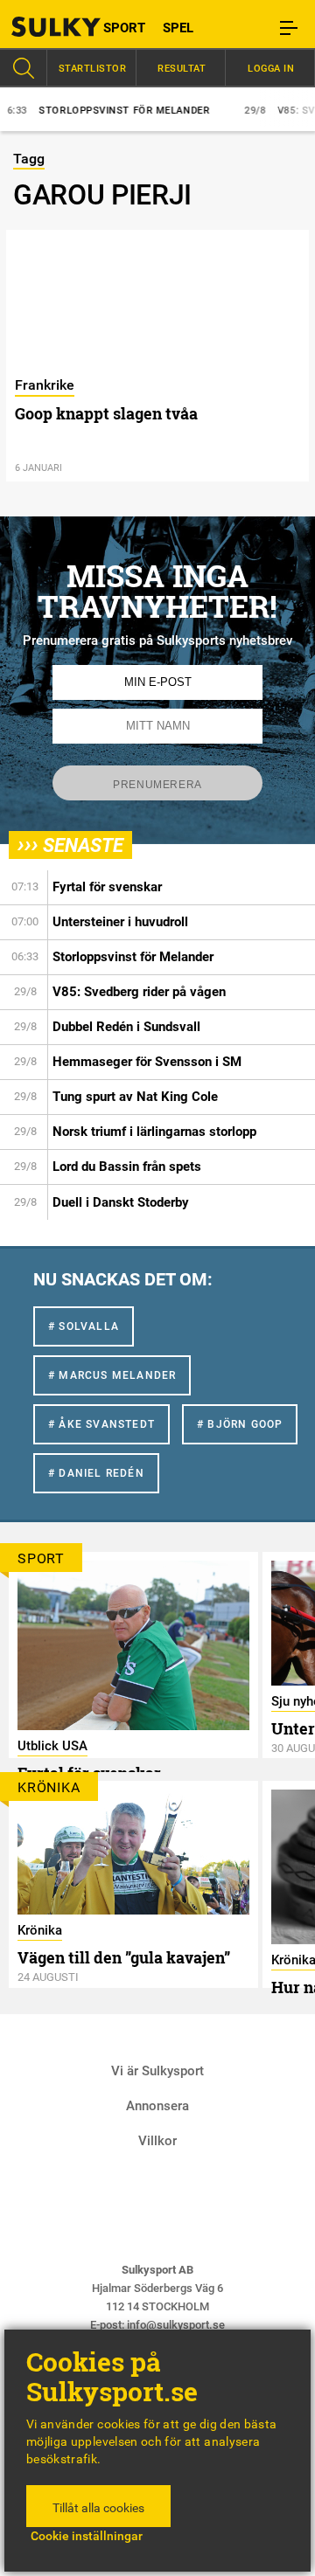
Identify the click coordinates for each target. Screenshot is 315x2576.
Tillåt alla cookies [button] (98, 2508)
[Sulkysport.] (39, 27)
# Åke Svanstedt (101, 1424)
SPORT (124, 28)
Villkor (157, 2141)
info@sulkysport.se (176, 2325)
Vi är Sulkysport (157, 2071)
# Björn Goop (240, 1424)
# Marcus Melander (112, 1375)
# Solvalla (84, 1326)
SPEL (178, 28)
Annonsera (157, 2106)
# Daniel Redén (96, 1473)
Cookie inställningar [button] (87, 2536)
